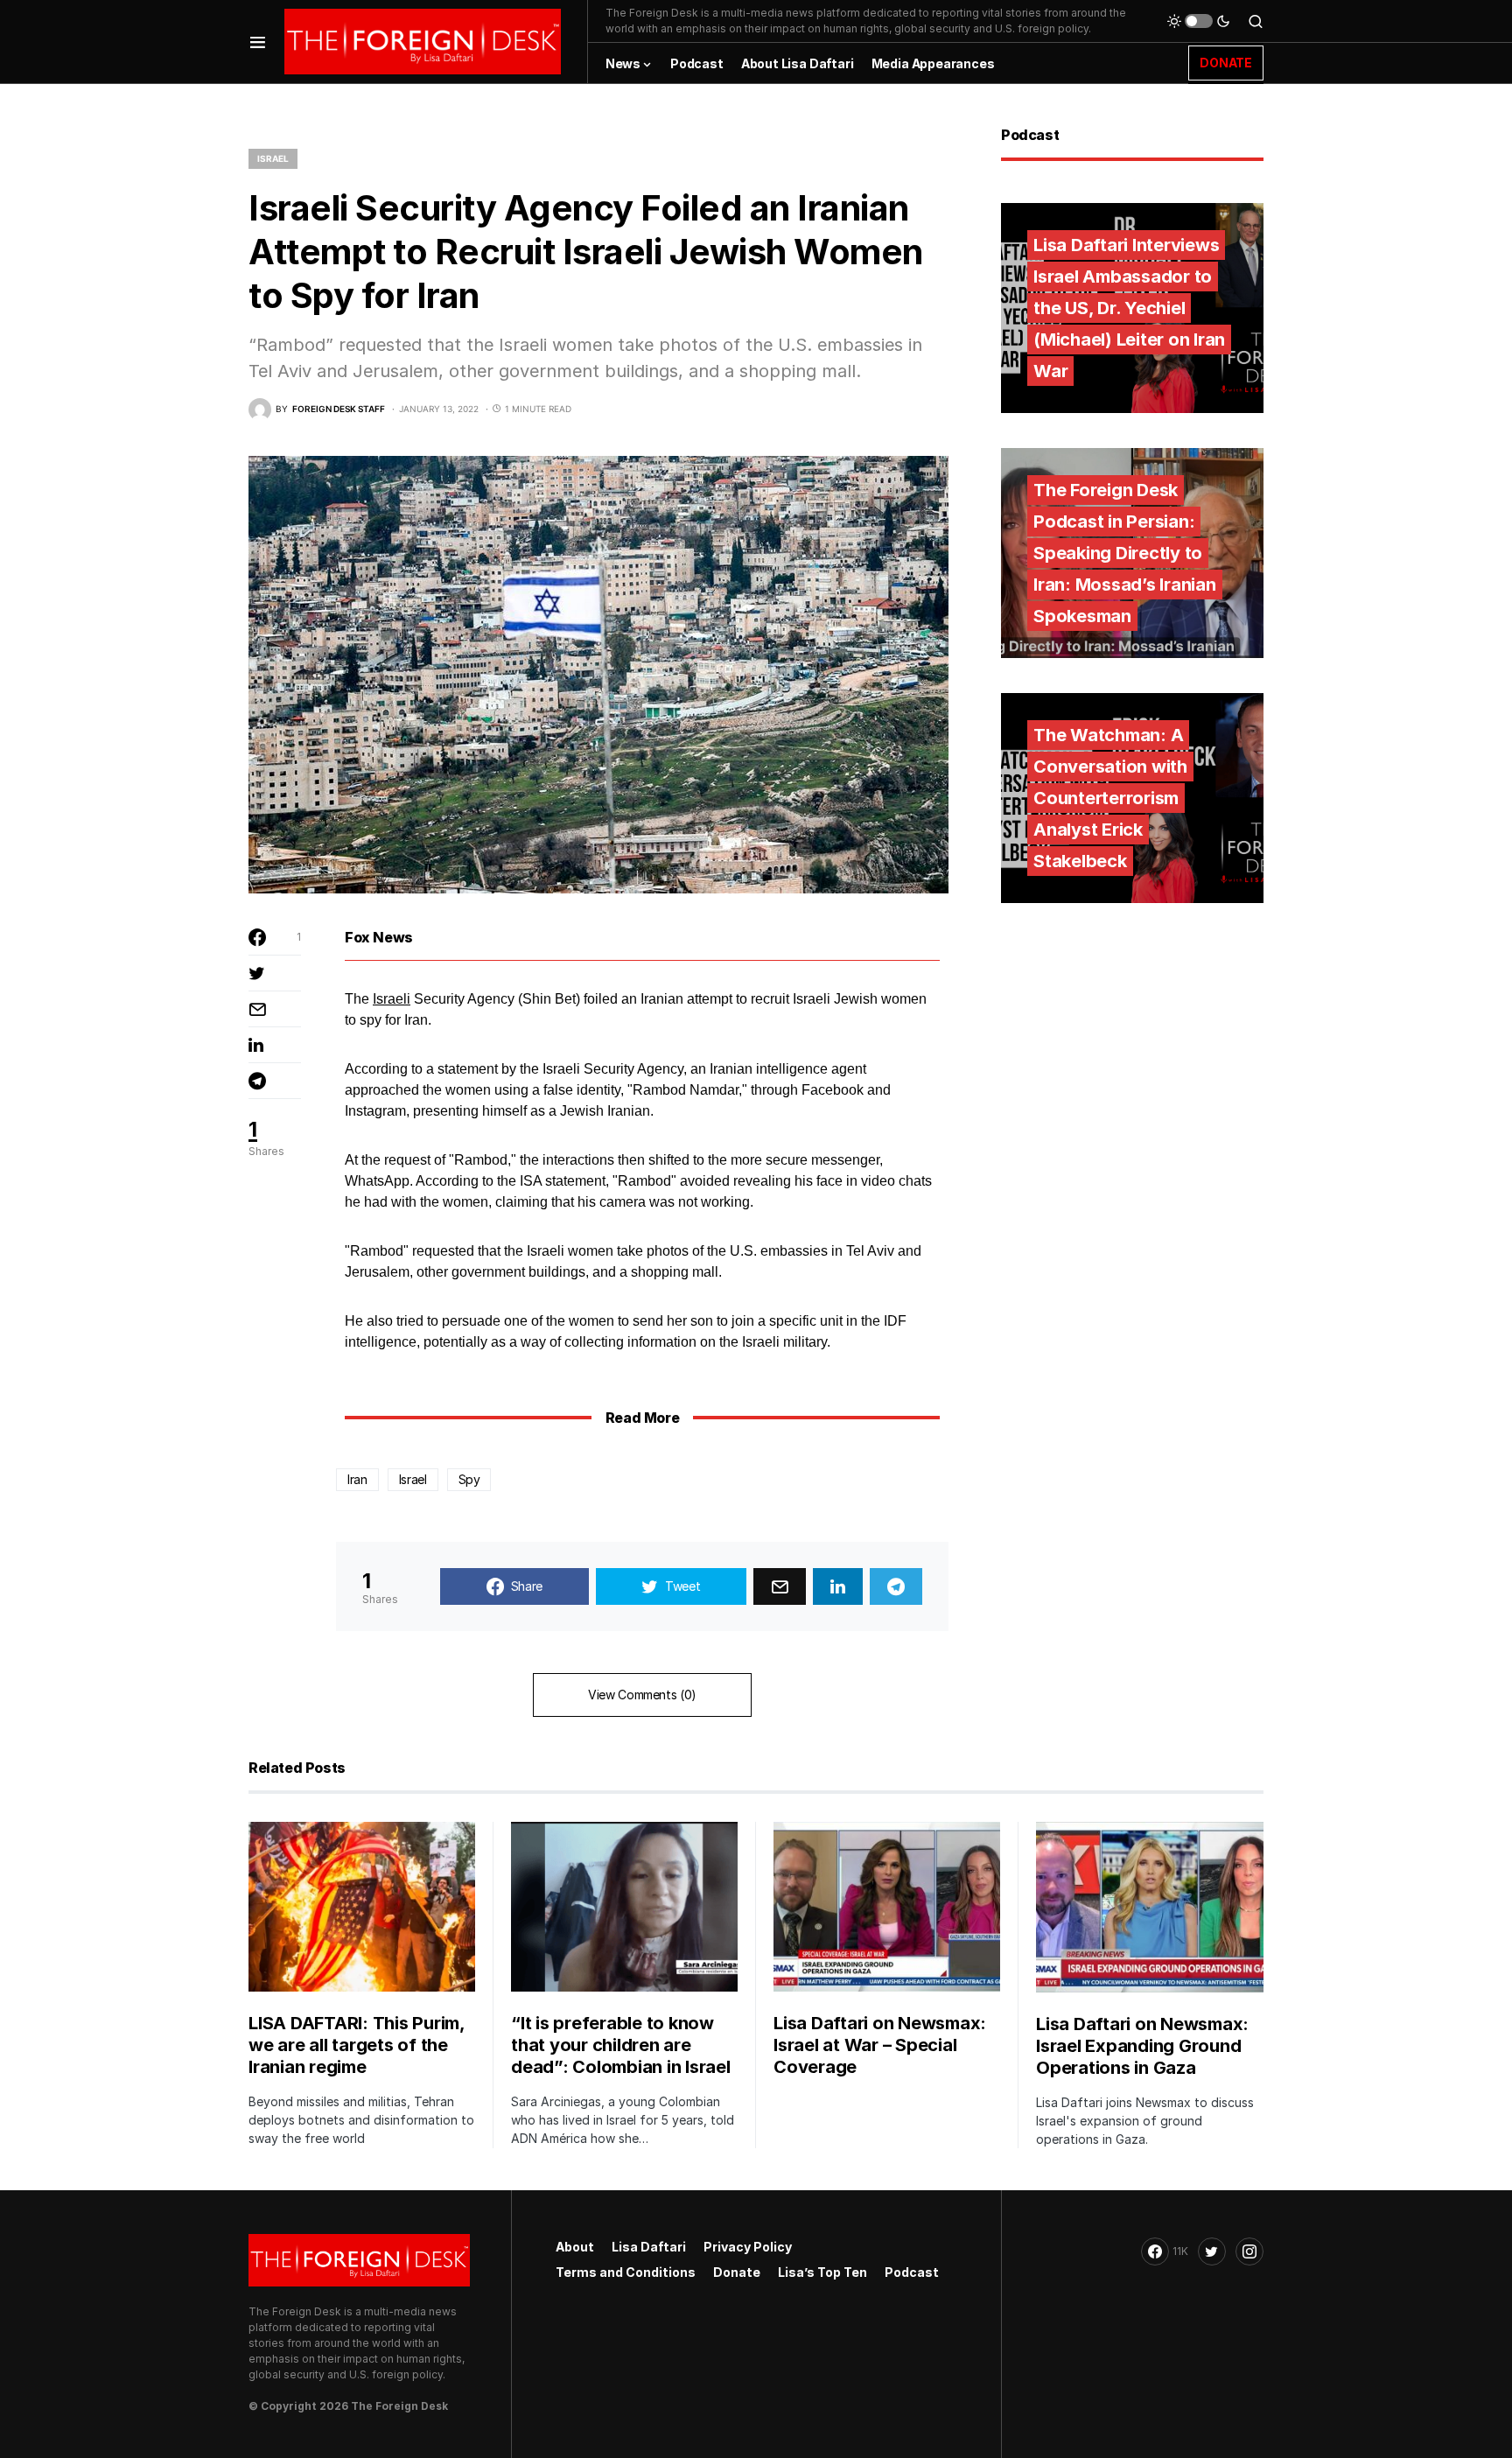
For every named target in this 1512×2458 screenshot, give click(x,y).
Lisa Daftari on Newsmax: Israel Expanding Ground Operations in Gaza (1142, 2046)
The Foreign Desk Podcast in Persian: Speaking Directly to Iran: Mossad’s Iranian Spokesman (1125, 553)
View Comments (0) (642, 1695)
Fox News (379, 937)
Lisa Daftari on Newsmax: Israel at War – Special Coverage (880, 2045)
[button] (258, 42)
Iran (357, 1479)
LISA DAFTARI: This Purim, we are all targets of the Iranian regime (357, 2045)
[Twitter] (1212, 2251)
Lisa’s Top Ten (822, 2272)
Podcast (912, 2272)
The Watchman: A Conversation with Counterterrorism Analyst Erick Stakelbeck (1110, 798)
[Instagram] (1249, 2251)
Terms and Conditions (626, 2272)
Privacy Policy (748, 2247)
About (575, 2247)
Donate (737, 2272)
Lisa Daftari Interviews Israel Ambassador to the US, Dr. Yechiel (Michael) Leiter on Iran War (1129, 308)
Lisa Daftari (649, 2247)
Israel (273, 158)
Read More (642, 1418)
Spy (469, 1479)
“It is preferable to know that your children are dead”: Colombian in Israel (621, 2045)
